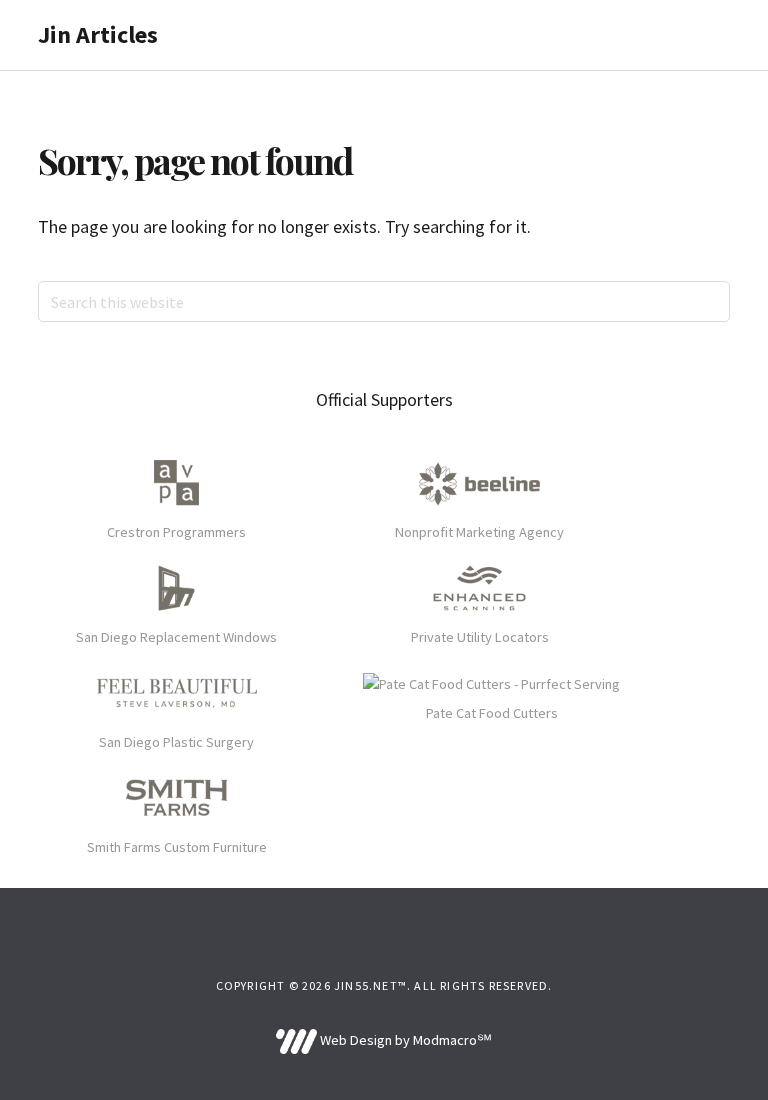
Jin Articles (98, 34)
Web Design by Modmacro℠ (404, 1040)
